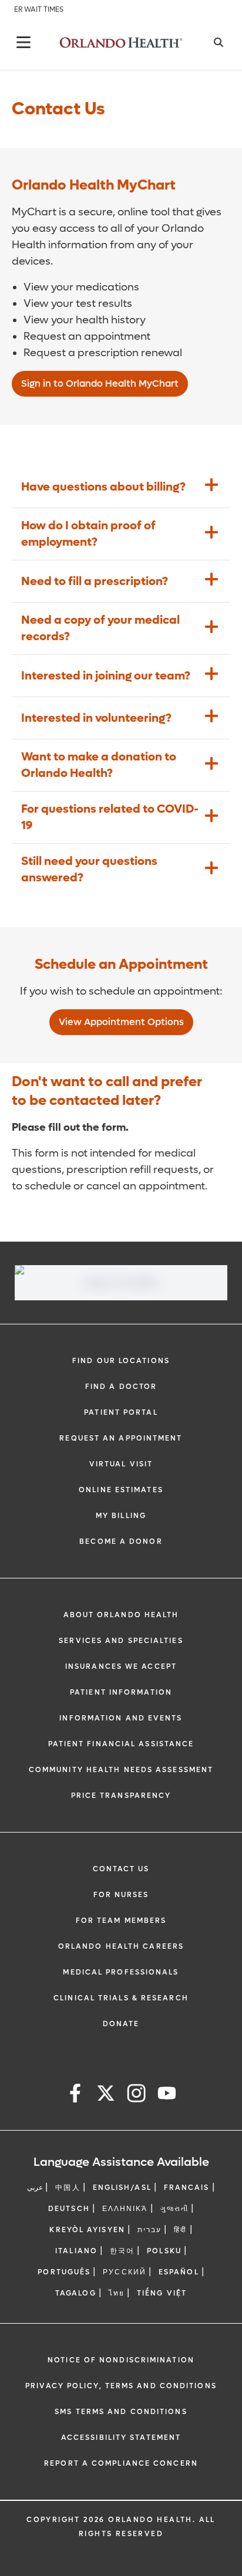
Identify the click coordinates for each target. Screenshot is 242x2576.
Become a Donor (121, 1541)
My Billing (121, 1516)
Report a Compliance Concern (121, 2463)
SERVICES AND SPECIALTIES (121, 1641)
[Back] (23, 42)
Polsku (164, 2251)
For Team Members (121, 1921)
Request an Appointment (121, 1438)
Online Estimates (121, 1490)
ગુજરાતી (174, 2209)
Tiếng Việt (162, 2293)
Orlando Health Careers (121, 1946)
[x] (106, 2095)
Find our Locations (121, 1361)
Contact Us (121, 1869)
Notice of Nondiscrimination (121, 2360)
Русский (125, 2272)
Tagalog (76, 2293)
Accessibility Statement (121, 2438)
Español (179, 2272)
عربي (35, 2188)
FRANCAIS (187, 2188)
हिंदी (180, 2230)
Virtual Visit (121, 1464)
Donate (121, 2024)
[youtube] (167, 2095)
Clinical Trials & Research (121, 1998)
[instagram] (136, 2095)
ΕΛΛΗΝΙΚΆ (125, 2209)
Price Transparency (121, 1796)
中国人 (68, 2188)
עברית (150, 2230)
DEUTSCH (69, 2209)
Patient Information (121, 1692)
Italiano (76, 2251)
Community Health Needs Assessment (121, 1770)
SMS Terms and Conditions (121, 2412)
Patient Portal (121, 1412)
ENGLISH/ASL (122, 2188)
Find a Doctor (121, 1387)
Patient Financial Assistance (121, 1744)
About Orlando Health (121, 1615)
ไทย (117, 2293)
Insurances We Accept (121, 1666)
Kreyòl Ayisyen (87, 2230)
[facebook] (75, 2095)
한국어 (122, 2251)
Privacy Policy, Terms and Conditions (121, 2386)
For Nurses (121, 1895)
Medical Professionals (121, 1972)
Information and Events (121, 1718)
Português (64, 2272)
